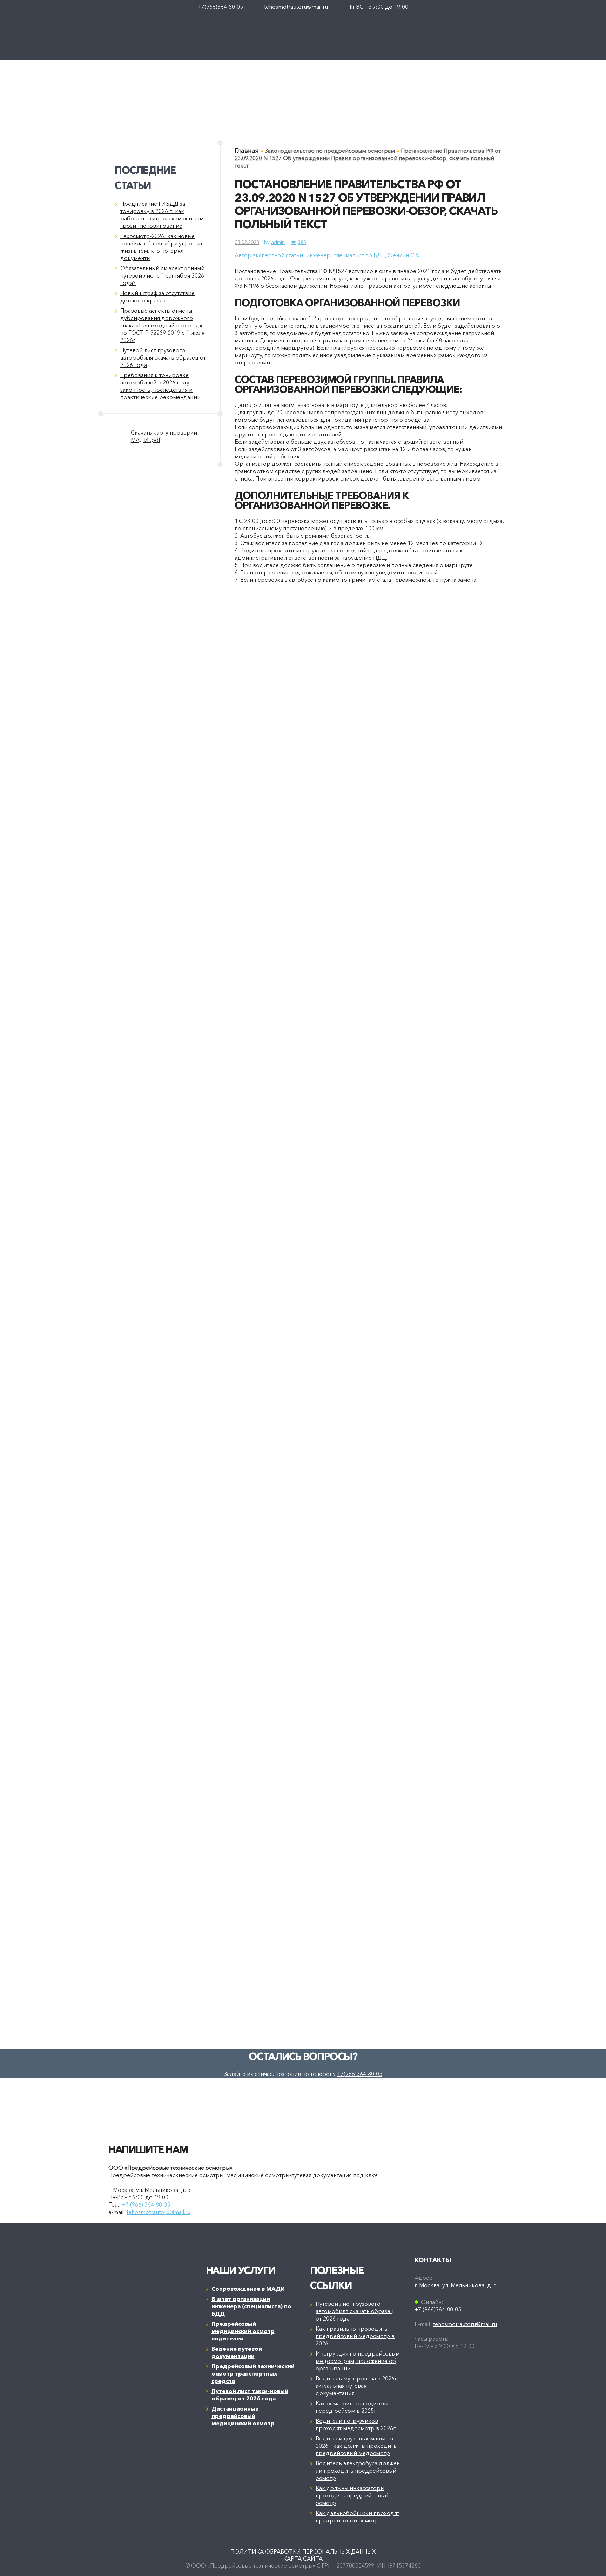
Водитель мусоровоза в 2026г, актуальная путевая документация (357, 2386)
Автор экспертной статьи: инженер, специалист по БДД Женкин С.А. (327, 255)
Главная (247, 151)
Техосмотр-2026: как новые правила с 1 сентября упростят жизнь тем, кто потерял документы (161, 247)
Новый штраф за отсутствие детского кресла (157, 297)
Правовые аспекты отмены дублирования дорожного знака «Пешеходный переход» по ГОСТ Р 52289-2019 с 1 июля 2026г (162, 325)
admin (278, 242)
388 (302, 242)
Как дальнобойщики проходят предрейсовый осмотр (358, 2517)
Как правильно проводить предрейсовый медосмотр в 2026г (355, 2336)
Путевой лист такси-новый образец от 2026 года (250, 2395)
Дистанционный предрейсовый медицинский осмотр (243, 2416)
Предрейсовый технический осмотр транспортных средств (253, 2373)
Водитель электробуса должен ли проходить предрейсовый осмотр (358, 2471)
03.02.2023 (247, 242)
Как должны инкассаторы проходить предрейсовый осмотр (352, 2495)
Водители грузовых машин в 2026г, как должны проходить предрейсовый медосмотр (356, 2446)
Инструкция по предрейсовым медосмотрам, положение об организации (358, 2361)
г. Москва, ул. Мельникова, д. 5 (456, 2285)
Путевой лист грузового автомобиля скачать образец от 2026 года (163, 357)
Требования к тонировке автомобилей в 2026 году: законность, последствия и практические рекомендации (160, 386)
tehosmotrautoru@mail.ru (296, 7)
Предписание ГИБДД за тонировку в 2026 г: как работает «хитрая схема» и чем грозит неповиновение (162, 215)
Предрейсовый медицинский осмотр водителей (243, 2331)
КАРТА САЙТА (303, 2558)
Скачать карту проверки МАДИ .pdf (164, 436)
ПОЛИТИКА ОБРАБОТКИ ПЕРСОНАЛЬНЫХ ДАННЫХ (303, 2551)
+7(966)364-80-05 (220, 7)
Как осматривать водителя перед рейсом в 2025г (352, 2407)
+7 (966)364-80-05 (438, 2309)
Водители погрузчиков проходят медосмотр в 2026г (356, 2424)
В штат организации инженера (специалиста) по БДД (251, 2306)
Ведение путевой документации (237, 2352)
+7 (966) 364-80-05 (146, 2204)
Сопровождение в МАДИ (248, 2289)
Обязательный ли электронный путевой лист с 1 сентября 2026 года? (162, 275)
